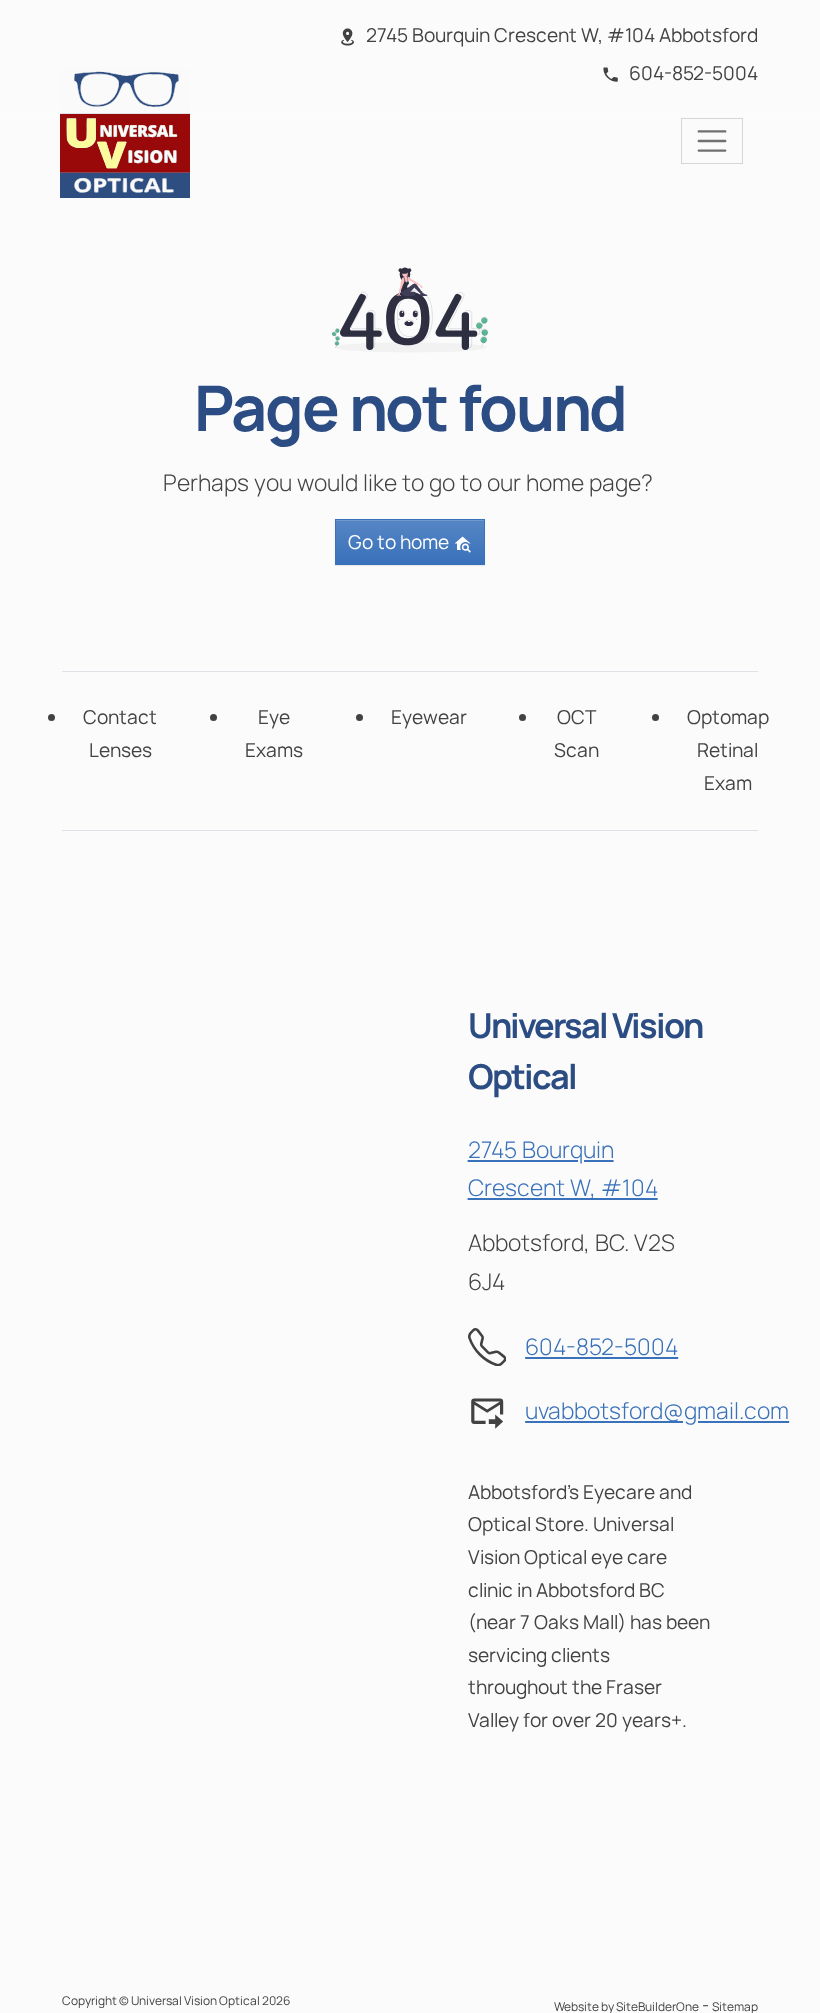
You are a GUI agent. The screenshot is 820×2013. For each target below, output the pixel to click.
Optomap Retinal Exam (728, 749)
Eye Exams (274, 733)
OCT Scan (576, 733)
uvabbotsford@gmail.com (657, 1410)
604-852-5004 (601, 1346)
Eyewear (429, 717)
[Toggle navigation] (712, 141)
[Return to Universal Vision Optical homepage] (125, 130)
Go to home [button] (400, 542)
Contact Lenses (120, 733)
